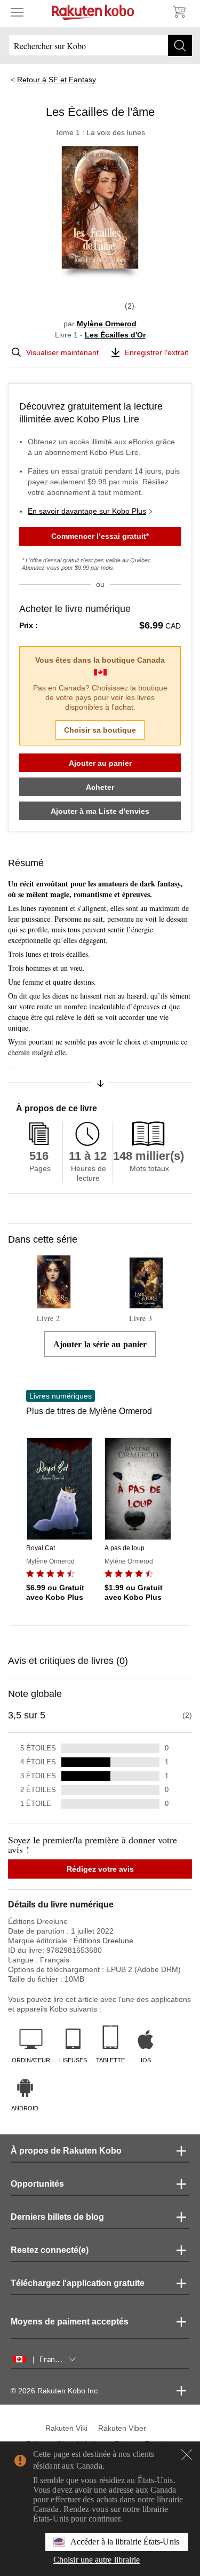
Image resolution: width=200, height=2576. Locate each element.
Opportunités (37, 2184)
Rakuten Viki (66, 2428)
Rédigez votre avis (100, 1869)
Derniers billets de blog (57, 2217)
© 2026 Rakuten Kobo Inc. (55, 2391)
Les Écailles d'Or (115, 335)
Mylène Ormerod (107, 324)
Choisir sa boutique (100, 730)
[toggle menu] (17, 12)
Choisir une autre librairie (97, 2560)
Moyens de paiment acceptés (70, 2322)
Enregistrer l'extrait (157, 352)
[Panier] (179, 12)
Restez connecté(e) (50, 2250)
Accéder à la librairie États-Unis (125, 2542)
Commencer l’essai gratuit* (100, 536)
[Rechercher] (180, 45)
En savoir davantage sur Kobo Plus (87, 511)
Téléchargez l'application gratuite (78, 2283)
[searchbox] (100, 45)
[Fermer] (187, 2455)
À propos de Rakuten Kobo (66, 2151)
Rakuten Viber (122, 2428)
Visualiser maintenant (62, 352)
